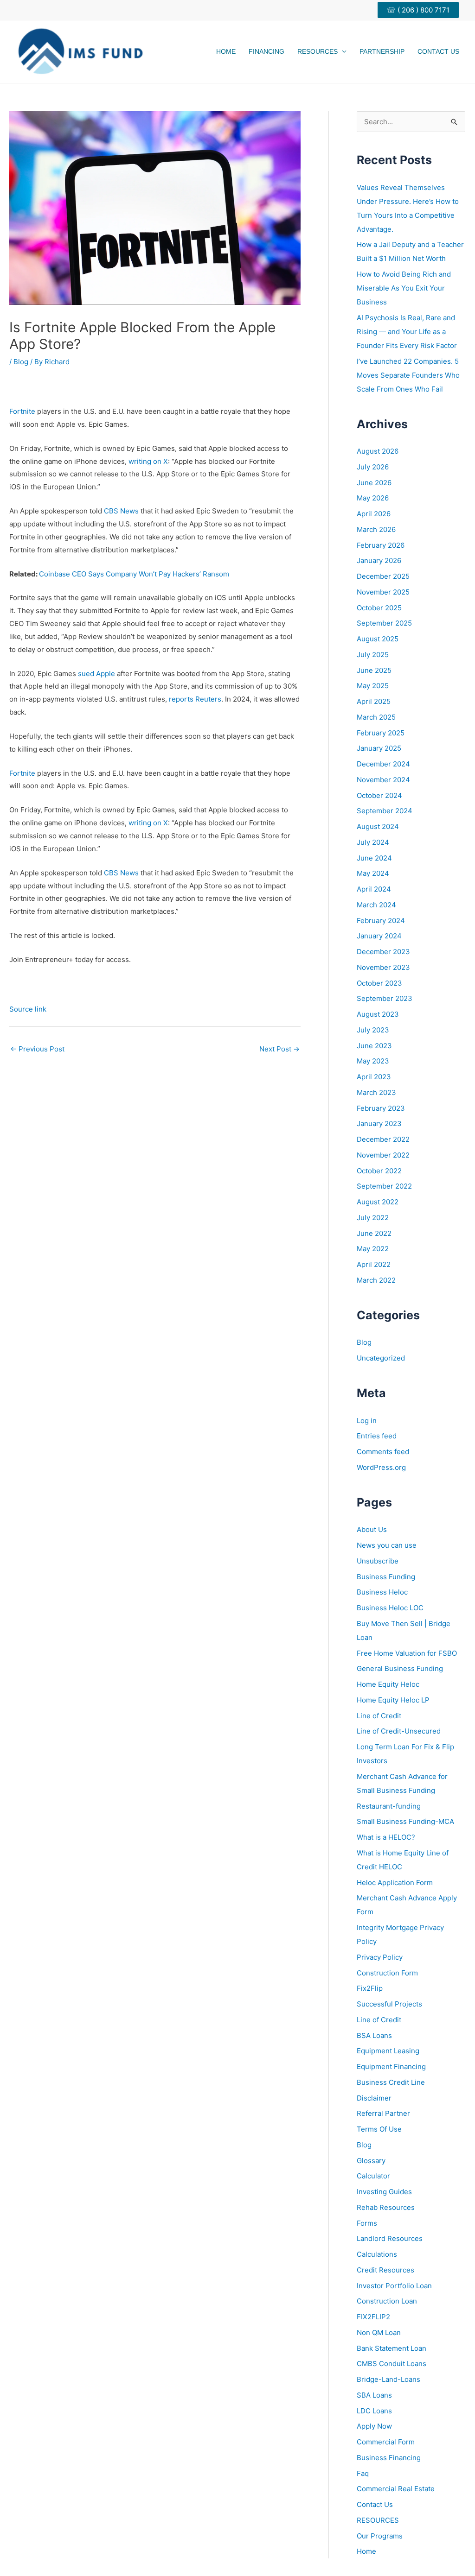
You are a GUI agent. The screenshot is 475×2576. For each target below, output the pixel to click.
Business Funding (386, 1577)
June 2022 (374, 1233)
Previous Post (37, 1049)
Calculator (373, 2176)
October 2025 (379, 608)
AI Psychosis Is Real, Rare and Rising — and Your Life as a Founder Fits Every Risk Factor (407, 332)
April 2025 (374, 701)
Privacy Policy (380, 1957)
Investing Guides (384, 2192)
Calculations (377, 2254)
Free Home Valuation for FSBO (407, 1653)
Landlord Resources (390, 2238)
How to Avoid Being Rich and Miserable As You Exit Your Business (404, 288)
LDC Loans (374, 2411)
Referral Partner (383, 2113)
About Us (372, 1529)
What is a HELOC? (386, 1837)
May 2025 (373, 686)
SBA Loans (374, 2395)
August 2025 (378, 639)
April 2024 (374, 889)
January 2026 (379, 560)
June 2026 (374, 483)
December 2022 (383, 1139)
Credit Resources (385, 2270)
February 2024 (381, 921)
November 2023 (383, 967)
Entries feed (377, 1436)
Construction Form (387, 1973)
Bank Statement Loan (392, 2348)
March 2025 (376, 717)
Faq (363, 2473)
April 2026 (374, 514)
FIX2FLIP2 (373, 2317)
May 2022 (373, 1249)
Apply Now (374, 2426)
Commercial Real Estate (396, 2489)
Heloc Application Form (395, 1883)
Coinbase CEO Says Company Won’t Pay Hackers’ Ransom (134, 574)
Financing (266, 51)
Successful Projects (389, 2004)
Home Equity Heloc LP (393, 1700)
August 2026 (378, 451)
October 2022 (379, 1171)
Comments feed (383, 1452)
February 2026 (381, 545)
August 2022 (378, 1202)
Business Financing (389, 2458)
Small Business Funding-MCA (405, 1821)
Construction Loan (387, 2301)
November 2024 (383, 780)
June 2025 (374, 670)
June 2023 (374, 1046)
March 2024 (376, 905)
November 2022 (383, 1155)
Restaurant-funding (389, 1806)
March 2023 (376, 1092)
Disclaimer (374, 2098)
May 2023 (373, 1061)
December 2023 (383, 952)
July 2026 (373, 467)
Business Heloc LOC (390, 1608)
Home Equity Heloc (388, 1684)
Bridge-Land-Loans (388, 2379)
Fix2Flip (370, 1988)
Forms (367, 2223)
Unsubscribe (378, 1561)
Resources (318, 51)
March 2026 (376, 529)
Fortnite (22, 411)
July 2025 (373, 655)
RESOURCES (378, 2520)
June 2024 (374, 858)
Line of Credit (379, 1716)
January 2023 (379, 1123)
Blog (21, 362)
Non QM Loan (379, 2332)
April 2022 (374, 1264)
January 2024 (379, 936)
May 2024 (373, 873)
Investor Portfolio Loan (394, 2286)
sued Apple (97, 674)
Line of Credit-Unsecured (399, 1731)
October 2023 (379, 983)
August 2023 (378, 1014)
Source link (28, 1009)
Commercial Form (386, 2442)
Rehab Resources (386, 2207)
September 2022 (384, 1186)
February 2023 (381, 1108)
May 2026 (373, 498)
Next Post (279, 1049)
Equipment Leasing (388, 2051)
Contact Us (438, 51)
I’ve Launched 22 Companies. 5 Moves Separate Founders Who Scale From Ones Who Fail (408, 375)
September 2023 (385, 998)
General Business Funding (400, 1668)
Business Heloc (382, 1592)
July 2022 (373, 1218)
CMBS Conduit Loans (392, 2364)
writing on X (148, 461)
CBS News (122, 511)
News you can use (387, 1545)
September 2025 (384, 623)
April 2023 (374, 1077)
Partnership (382, 51)
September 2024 (385, 811)
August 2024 (378, 826)
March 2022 (376, 1280)
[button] (422, 10)
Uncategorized (381, 1358)
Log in (367, 1421)
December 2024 (383, 764)
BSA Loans (374, 2035)
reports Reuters (195, 699)
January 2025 (379, 748)
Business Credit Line (391, 2082)
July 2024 (373, 842)
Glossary (371, 2161)
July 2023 (373, 1030)
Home (226, 51)
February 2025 (381, 733)
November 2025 (383, 592)
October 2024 (379, 795)
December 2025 (383, 576)
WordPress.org (381, 1467)
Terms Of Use (379, 2129)
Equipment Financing (391, 2066)
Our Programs (380, 2536)
